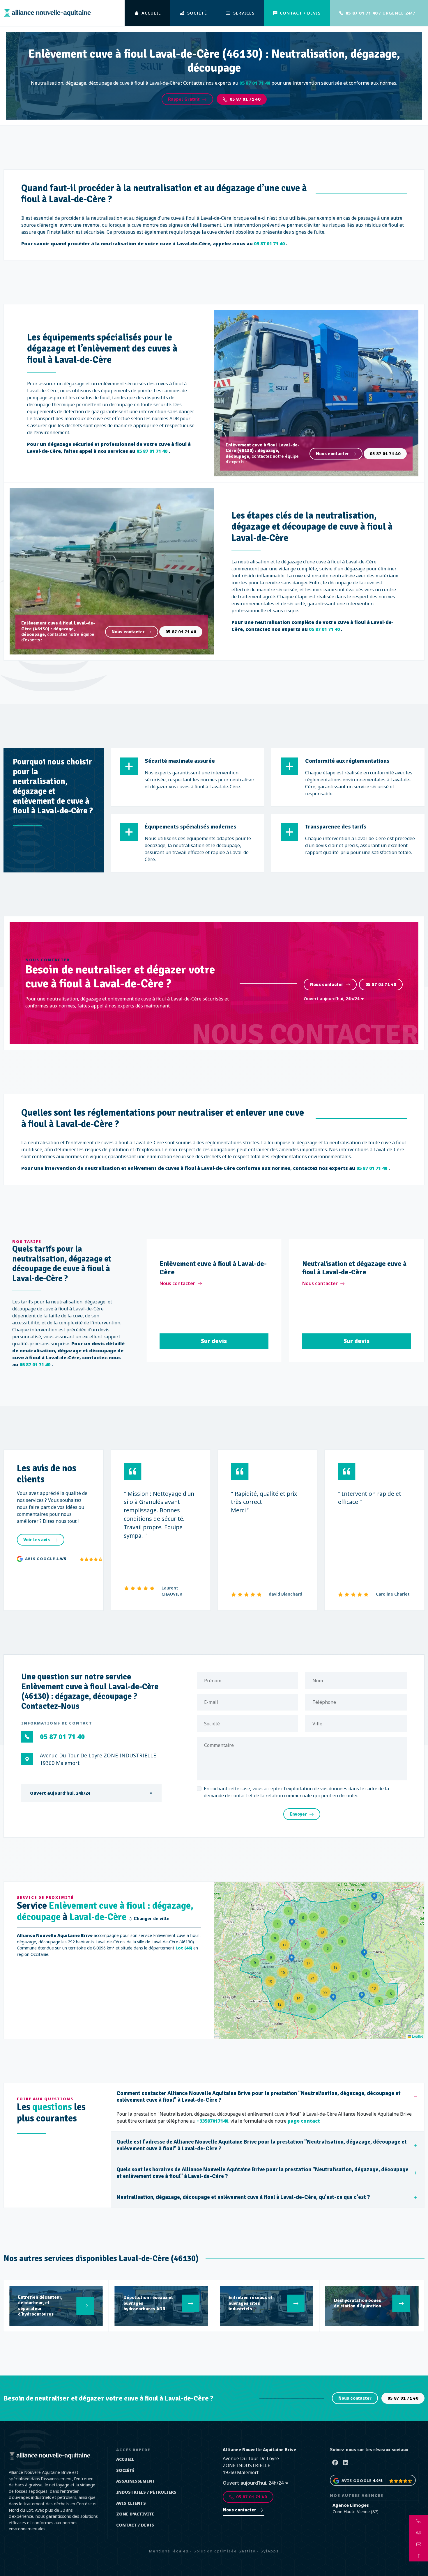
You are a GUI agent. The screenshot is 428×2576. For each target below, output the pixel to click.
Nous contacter (333, 454)
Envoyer (298, 1814)
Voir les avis (37, 1540)
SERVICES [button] (244, 13)
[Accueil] (47, 13)
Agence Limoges (351, 2505)
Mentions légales (169, 2551)
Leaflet (417, 2036)
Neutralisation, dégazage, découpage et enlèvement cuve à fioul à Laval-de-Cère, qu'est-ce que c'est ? (243, 2197)
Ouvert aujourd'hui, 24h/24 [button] (332, 999)
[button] (355, 1906)
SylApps (270, 2551)
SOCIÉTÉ (197, 13)
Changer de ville (151, 1919)
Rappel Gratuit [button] (184, 99)
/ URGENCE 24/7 (380, 13)
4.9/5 (61, 1559)
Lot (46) (184, 1948)
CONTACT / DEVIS (300, 13)
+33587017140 (212, 2121)
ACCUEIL (151, 13)
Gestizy (247, 2551)
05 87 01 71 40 (245, 99)
